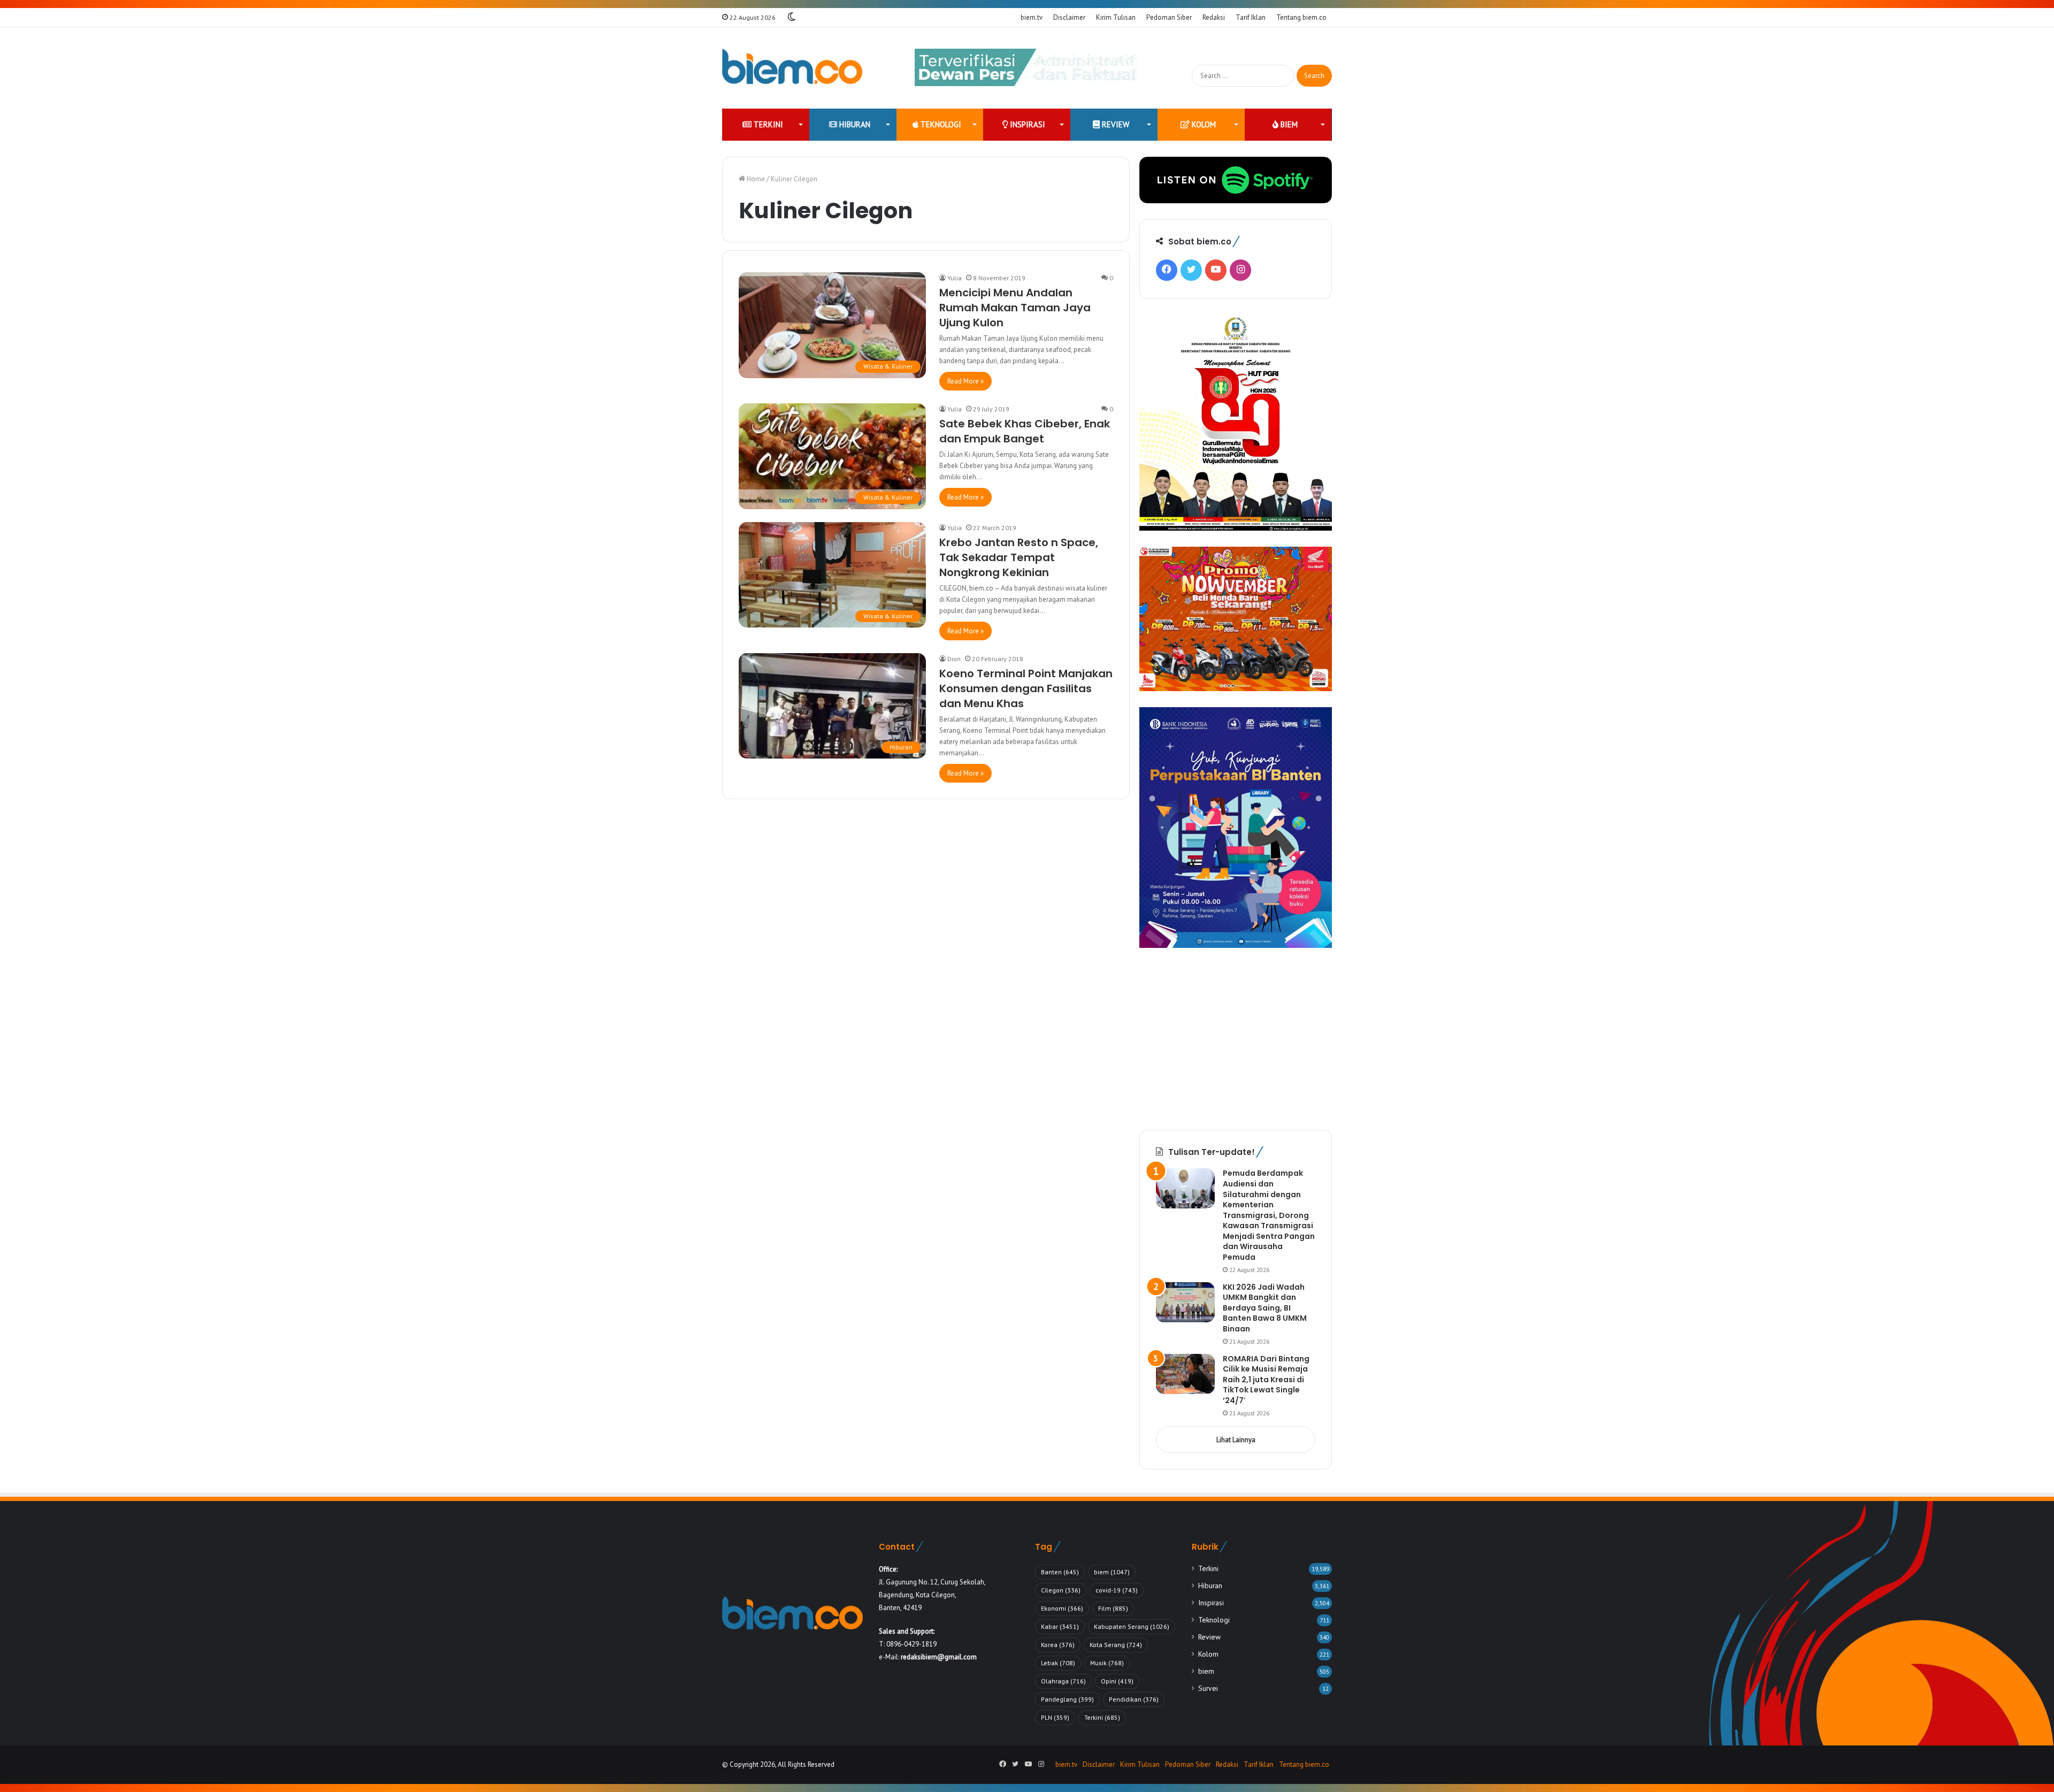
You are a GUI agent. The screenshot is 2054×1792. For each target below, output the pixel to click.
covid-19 (1117, 1590)
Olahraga (1063, 1681)
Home (755, 179)
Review (1114, 124)
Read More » (965, 381)
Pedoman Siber (1169, 17)
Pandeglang (1067, 1699)
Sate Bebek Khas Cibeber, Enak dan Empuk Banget (1025, 431)
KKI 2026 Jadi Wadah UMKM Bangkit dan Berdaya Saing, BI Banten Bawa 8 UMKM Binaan (1265, 1308)
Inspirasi (1026, 124)
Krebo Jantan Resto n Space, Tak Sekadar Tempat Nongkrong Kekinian (1019, 557)
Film (1113, 1608)
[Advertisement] (1236, 1039)
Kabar (1060, 1626)
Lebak (1058, 1663)
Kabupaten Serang (1132, 1626)
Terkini (767, 124)
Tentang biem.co (1301, 17)
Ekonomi (1062, 1608)
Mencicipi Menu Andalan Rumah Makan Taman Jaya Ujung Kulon (1015, 308)
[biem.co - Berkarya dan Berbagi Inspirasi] (792, 68)
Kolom (1203, 124)
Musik (1107, 1663)
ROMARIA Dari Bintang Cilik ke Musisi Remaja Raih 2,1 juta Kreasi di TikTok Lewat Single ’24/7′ (1266, 1380)
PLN (1055, 1717)
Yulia (955, 278)
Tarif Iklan (1251, 17)
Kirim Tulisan (1116, 17)
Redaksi (1214, 17)
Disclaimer (1069, 17)
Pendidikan (1134, 1699)
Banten (1060, 1572)
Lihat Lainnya (1236, 1440)
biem (1288, 124)
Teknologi (940, 124)
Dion (954, 659)
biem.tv (1032, 17)
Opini (1117, 1681)
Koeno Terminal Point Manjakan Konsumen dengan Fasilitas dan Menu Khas (1026, 688)
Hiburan (854, 124)
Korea (1058, 1645)
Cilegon (1061, 1590)
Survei (1208, 1688)
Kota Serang (1116, 1645)
